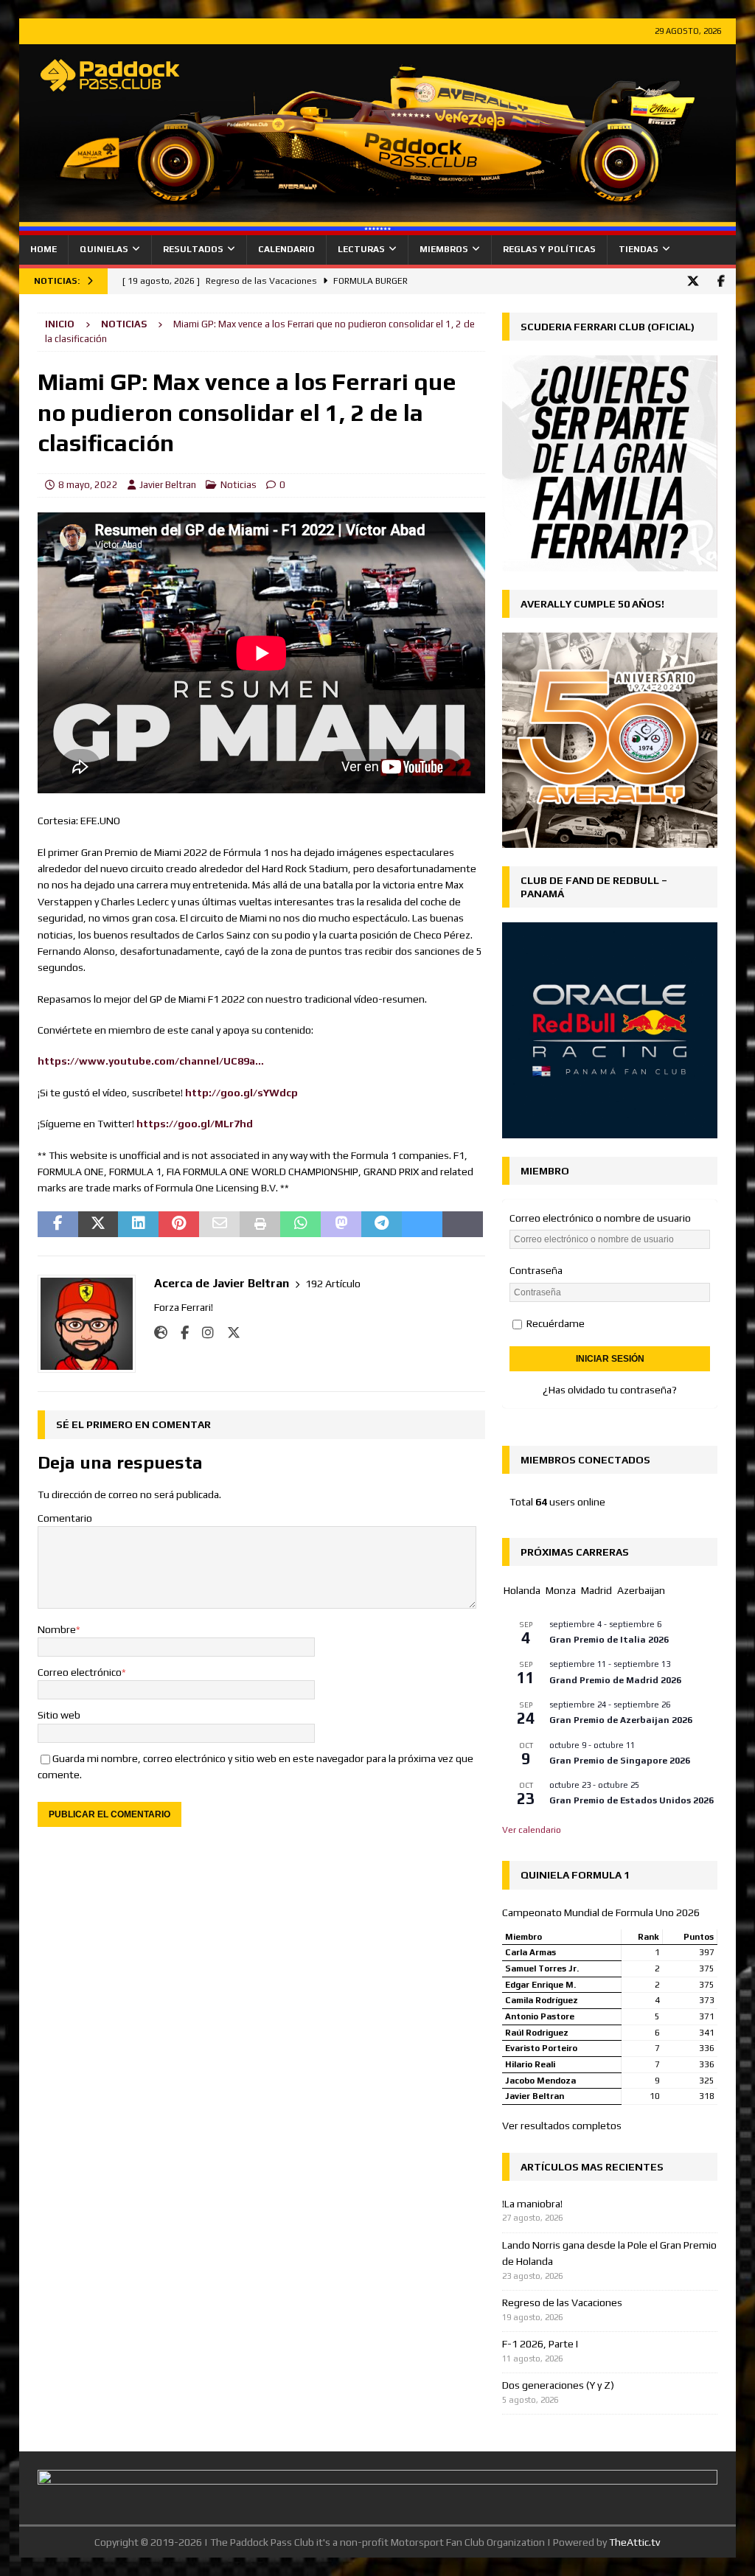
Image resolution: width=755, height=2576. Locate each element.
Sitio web (59, 1715)
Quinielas (104, 249)
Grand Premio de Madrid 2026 (615, 1680)
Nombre (57, 1629)
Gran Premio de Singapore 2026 (620, 1761)
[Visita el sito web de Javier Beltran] (161, 1333)
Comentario (65, 1518)
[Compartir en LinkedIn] (138, 1225)
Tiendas (639, 249)
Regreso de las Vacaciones (562, 2302)
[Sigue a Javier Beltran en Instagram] (202, 1333)
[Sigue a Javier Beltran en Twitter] (228, 1333)
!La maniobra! (532, 2204)
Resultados (193, 249)
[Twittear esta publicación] (98, 1225)
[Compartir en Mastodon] (341, 1225)
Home (44, 249)
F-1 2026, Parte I (540, 2344)
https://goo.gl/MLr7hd (195, 1124)
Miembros (444, 249)
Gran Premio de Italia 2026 (609, 1640)
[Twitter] (693, 281)
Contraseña (536, 1270)
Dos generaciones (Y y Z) (558, 2385)
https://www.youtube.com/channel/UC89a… (151, 1061)
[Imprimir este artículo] (260, 1225)
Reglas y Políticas (549, 249)
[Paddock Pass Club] (378, 227)
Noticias (239, 485)
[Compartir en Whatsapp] (300, 1225)
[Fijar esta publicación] (179, 1225)
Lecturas (361, 249)
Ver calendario (532, 1830)
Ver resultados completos (562, 2126)
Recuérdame (554, 1323)
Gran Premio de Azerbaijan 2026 (621, 1720)
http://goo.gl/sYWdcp (241, 1093)
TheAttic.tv (634, 2542)
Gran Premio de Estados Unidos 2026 (632, 1800)
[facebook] (721, 281)
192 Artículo (333, 1284)
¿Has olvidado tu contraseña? (610, 1390)
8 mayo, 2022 (88, 485)
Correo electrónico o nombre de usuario (600, 1218)
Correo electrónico (80, 1672)
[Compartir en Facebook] (58, 1225)
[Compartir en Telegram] (382, 1225)
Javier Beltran (168, 485)
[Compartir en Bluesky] (422, 1225)
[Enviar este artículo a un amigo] (219, 1225)
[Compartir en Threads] (463, 1225)
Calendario (286, 249)
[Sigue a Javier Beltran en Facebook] (179, 1333)
